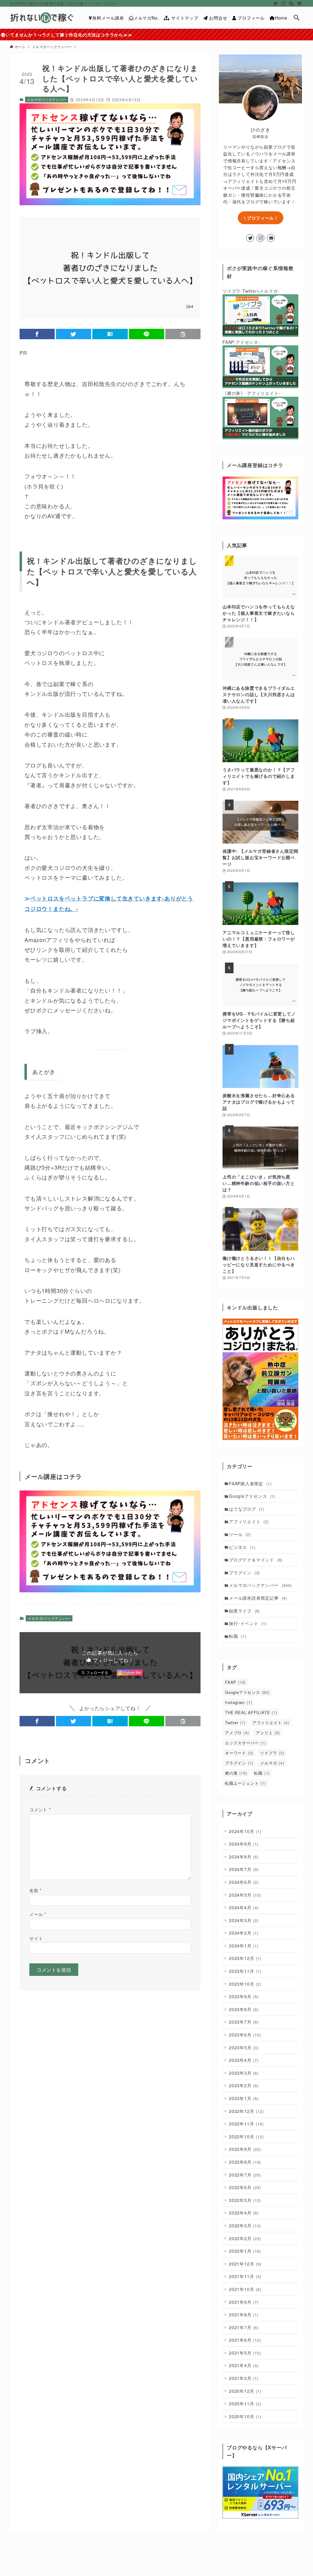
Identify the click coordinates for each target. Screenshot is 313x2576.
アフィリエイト (249, 1521)
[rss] (291, 3)
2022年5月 (245, 2200)
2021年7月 (244, 2327)
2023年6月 (245, 2035)
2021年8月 (244, 2314)
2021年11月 (245, 2276)
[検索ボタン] (296, 18)
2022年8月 (245, 2162)
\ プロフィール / (261, 218)
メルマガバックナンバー (47, 99)
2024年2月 (244, 1933)
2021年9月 (244, 2302)
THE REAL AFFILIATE (251, 1712)
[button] (37, 334)
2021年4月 (244, 2365)
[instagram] (283, 3)
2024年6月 (244, 1882)
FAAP (235, 1682)
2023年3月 (244, 2073)
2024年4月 (244, 1907)
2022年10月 (246, 2136)
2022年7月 (245, 2175)
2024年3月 (244, 1920)
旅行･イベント (248, 1623)
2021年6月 (245, 2340)
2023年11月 (245, 1971)
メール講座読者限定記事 (258, 1598)
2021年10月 (245, 2289)
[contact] (299, 3)
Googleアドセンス (252, 1496)
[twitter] (275, 3)
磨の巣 (236, 1773)
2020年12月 (245, 2391)
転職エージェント (245, 1783)
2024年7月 (244, 1869)
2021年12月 (245, 2264)
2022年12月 (246, 2111)
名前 (36, 1890)
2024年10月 (245, 1831)
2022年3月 (245, 2225)
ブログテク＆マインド (256, 1560)
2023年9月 (244, 1996)
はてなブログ (247, 1509)
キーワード (239, 1753)
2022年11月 (246, 2124)
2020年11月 (245, 2403)
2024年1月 (244, 1946)
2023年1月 (244, 2098)
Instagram (238, 1702)
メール (38, 1914)
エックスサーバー (245, 1743)
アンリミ (268, 1733)
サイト (36, 1938)
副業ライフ (244, 1611)
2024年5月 (245, 1895)
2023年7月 (244, 2022)
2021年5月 (245, 2353)
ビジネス (242, 1547)
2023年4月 (244, 2060)
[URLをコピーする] (183, 334)
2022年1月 (245, 2251)
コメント (40, 1809)
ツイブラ (272, 1753)
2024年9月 (244, 1844)
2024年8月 (244, 1857)
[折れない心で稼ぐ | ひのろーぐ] (42, 18)
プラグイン (244, 1572)
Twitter (235, 1722)
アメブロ (237, 1733)
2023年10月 (245, 1984)
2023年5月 (244, 2047)
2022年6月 (245, 2187)
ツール (240, 1534)
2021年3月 (244, 2378)
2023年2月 (244, 2085)
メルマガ (272, 1763)
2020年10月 (245, 2416)
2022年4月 (244, 2213)
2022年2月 (245, 2238)
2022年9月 (245, 2149)
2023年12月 (245, 1958)
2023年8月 (244, 2009)
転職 (238, 1636)
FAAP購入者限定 (250, 1483)
